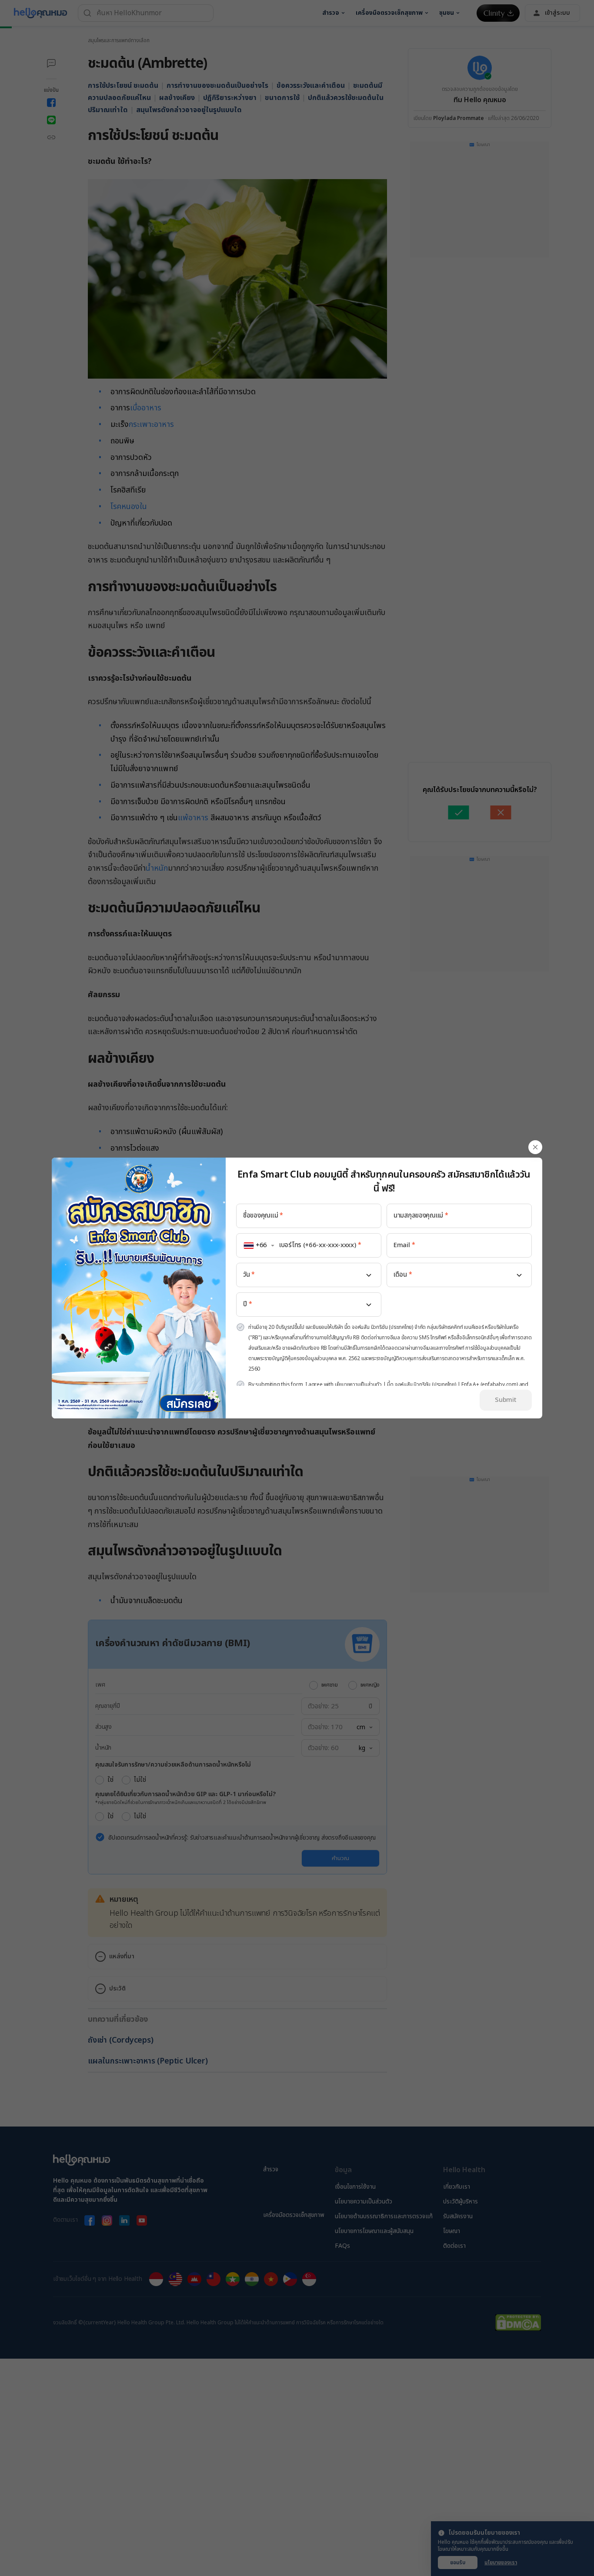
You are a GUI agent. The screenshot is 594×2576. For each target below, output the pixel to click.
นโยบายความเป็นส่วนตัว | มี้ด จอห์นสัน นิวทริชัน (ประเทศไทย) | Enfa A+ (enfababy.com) (426, 1385)
